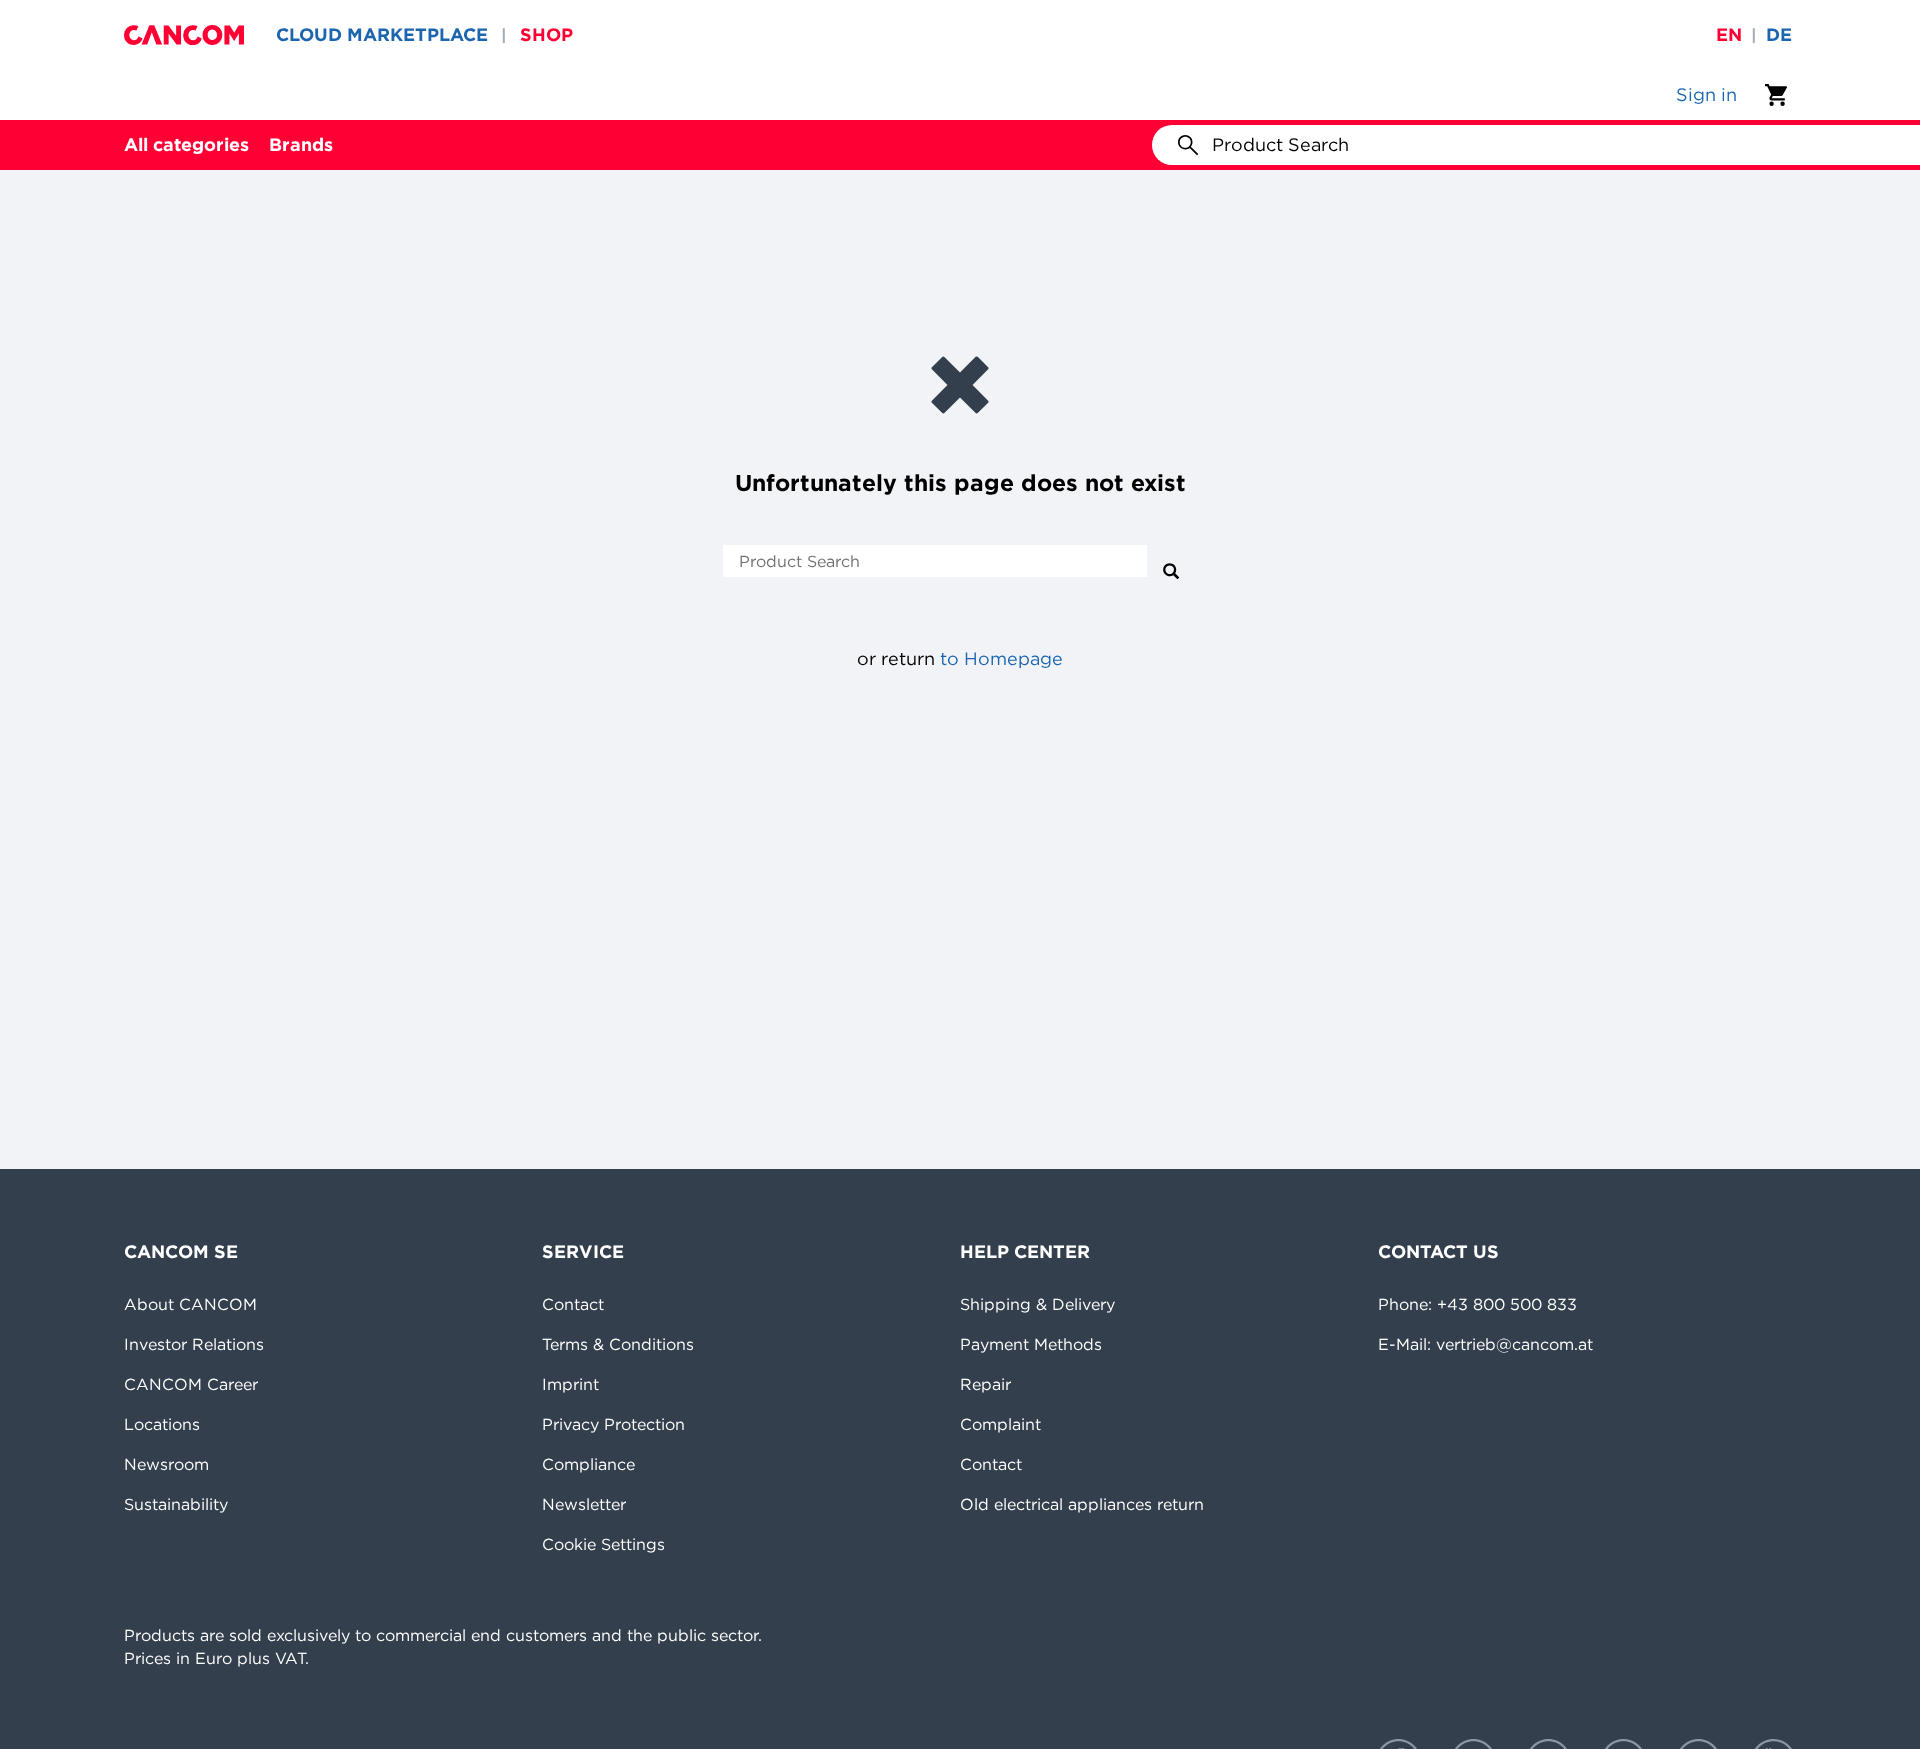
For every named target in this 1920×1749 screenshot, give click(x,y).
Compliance (588, 1464)
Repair (985, 1384)
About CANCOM (190, 1304)
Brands (301, 144)
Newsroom (166, 1464)
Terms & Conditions (618, 1344)
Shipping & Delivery (1037, 1304)
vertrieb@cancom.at (1514, 1344)
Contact (573, 1304)
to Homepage (1001, 658)
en (1729, 34)
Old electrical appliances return (1082, 1504)
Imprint (570, 1384)
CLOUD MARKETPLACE (382, 34)
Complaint (1000, 1424)
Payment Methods (1031, 1344)
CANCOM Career (191, 1384)
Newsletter (584, 1504)
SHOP (546, 34)
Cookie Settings (603, 1544)
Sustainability (176, 1504)
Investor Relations (194, 1344)
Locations (162, 1424)
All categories (186, 144)
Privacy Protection (613, 1424)
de (1779, 34)
